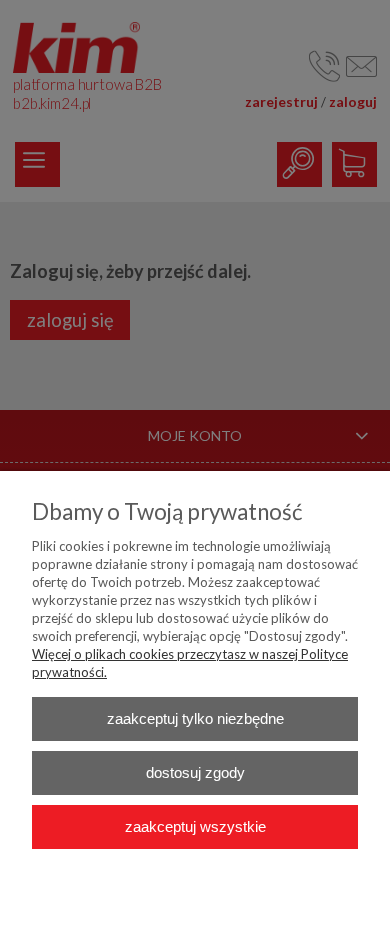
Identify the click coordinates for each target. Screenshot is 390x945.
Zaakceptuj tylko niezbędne (195, 718)
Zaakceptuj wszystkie (195, 826)
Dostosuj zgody (195, 772)
